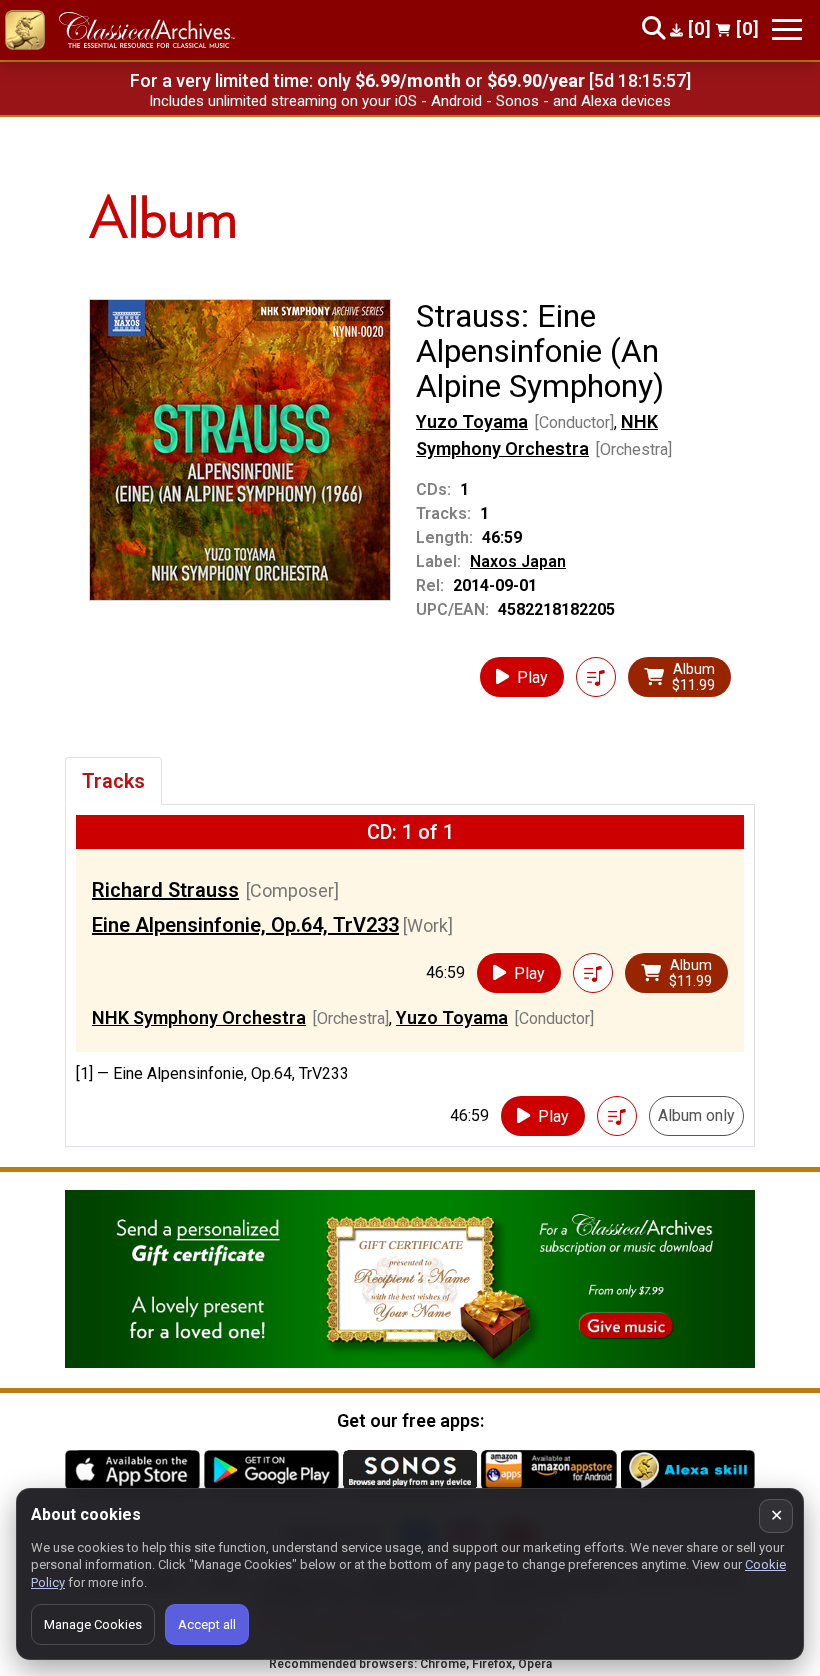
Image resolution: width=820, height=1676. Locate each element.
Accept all (207, 1624)
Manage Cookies (93, 1624)
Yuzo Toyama (472, 421)
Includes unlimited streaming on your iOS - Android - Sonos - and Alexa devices (410, 101)
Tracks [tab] (113, 781)
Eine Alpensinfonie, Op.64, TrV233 (245, 925)
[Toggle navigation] (787, 29)
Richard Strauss (165, 890)
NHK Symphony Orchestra (199, 1017)
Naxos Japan (518, 561)
